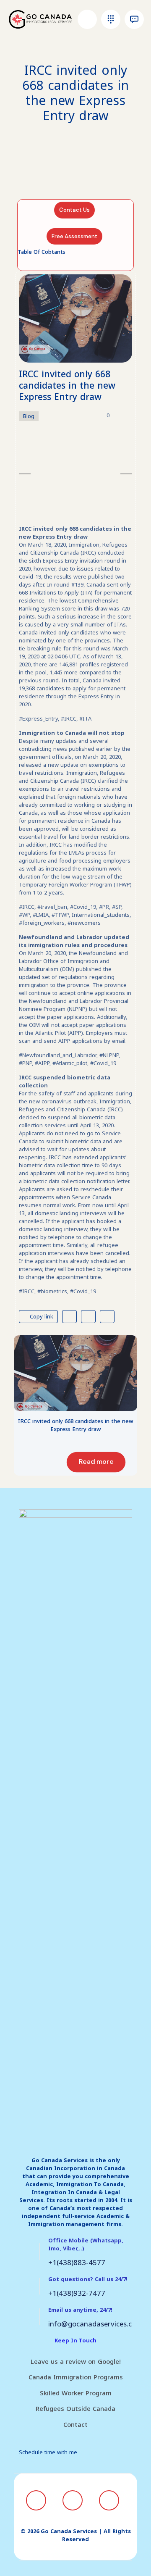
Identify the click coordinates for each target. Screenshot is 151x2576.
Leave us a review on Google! (76, 2362)
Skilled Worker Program (76, 2393)
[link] (75, 1373)
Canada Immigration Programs (76, 2377)
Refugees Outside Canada (75, 2409)
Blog (29, 416)
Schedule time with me (48, 2452)
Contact (75, 2425)
